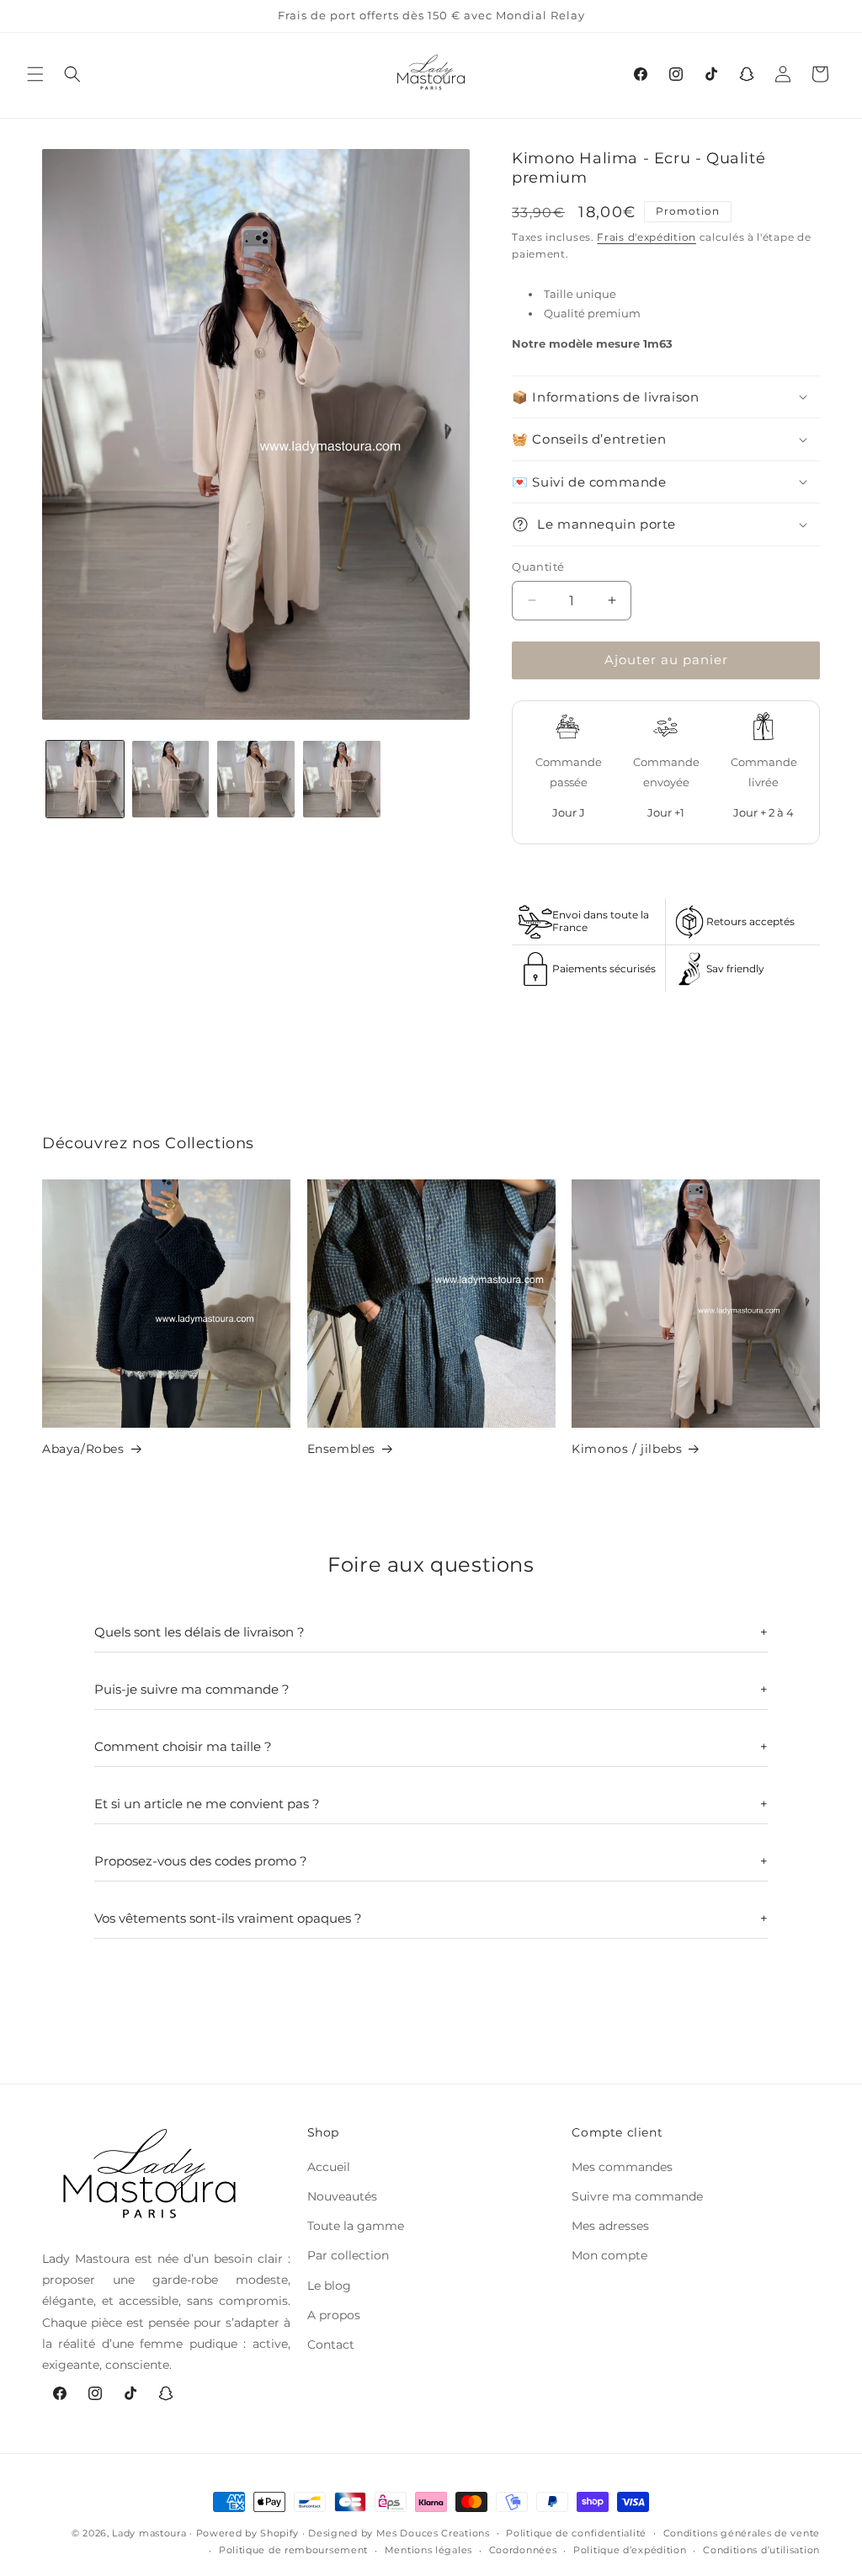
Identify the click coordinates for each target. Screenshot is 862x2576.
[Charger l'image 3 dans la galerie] (256, 780)
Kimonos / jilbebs (627, 1449)
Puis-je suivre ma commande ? (192, 1689)
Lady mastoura (149, 2533)
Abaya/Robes (83, 1449)
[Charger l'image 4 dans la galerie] (342, 780)
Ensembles (341, 1449)
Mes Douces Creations (433, 2533)
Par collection (348, 2255)
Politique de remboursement (293, 2550)
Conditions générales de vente (742, 2533)
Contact (331, 2344)
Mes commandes (622, 2167)
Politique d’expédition (630, 2550)
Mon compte (609, 2255)
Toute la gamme (356, 2226)
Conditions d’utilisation (761, 2550)
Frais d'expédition (646, 237)
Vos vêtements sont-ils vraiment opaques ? (228, 1918)
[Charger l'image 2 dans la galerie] (171, 780)
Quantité (538, 567)
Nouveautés (342, 2196)
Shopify (279, 2533)
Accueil (329, 2167)
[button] (35, 74)
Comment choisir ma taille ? (183, 1746)
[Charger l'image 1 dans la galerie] (85, 780)
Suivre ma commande (637, 2196)
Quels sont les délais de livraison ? (200, 1632)
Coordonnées (523, 2550)
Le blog (329, 2286)
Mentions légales (428, 2550)
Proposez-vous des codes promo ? (201, 1861)
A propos (334, 2315)
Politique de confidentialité (576, 2533)
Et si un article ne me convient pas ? (207, 1804)
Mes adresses (610, 2226)
